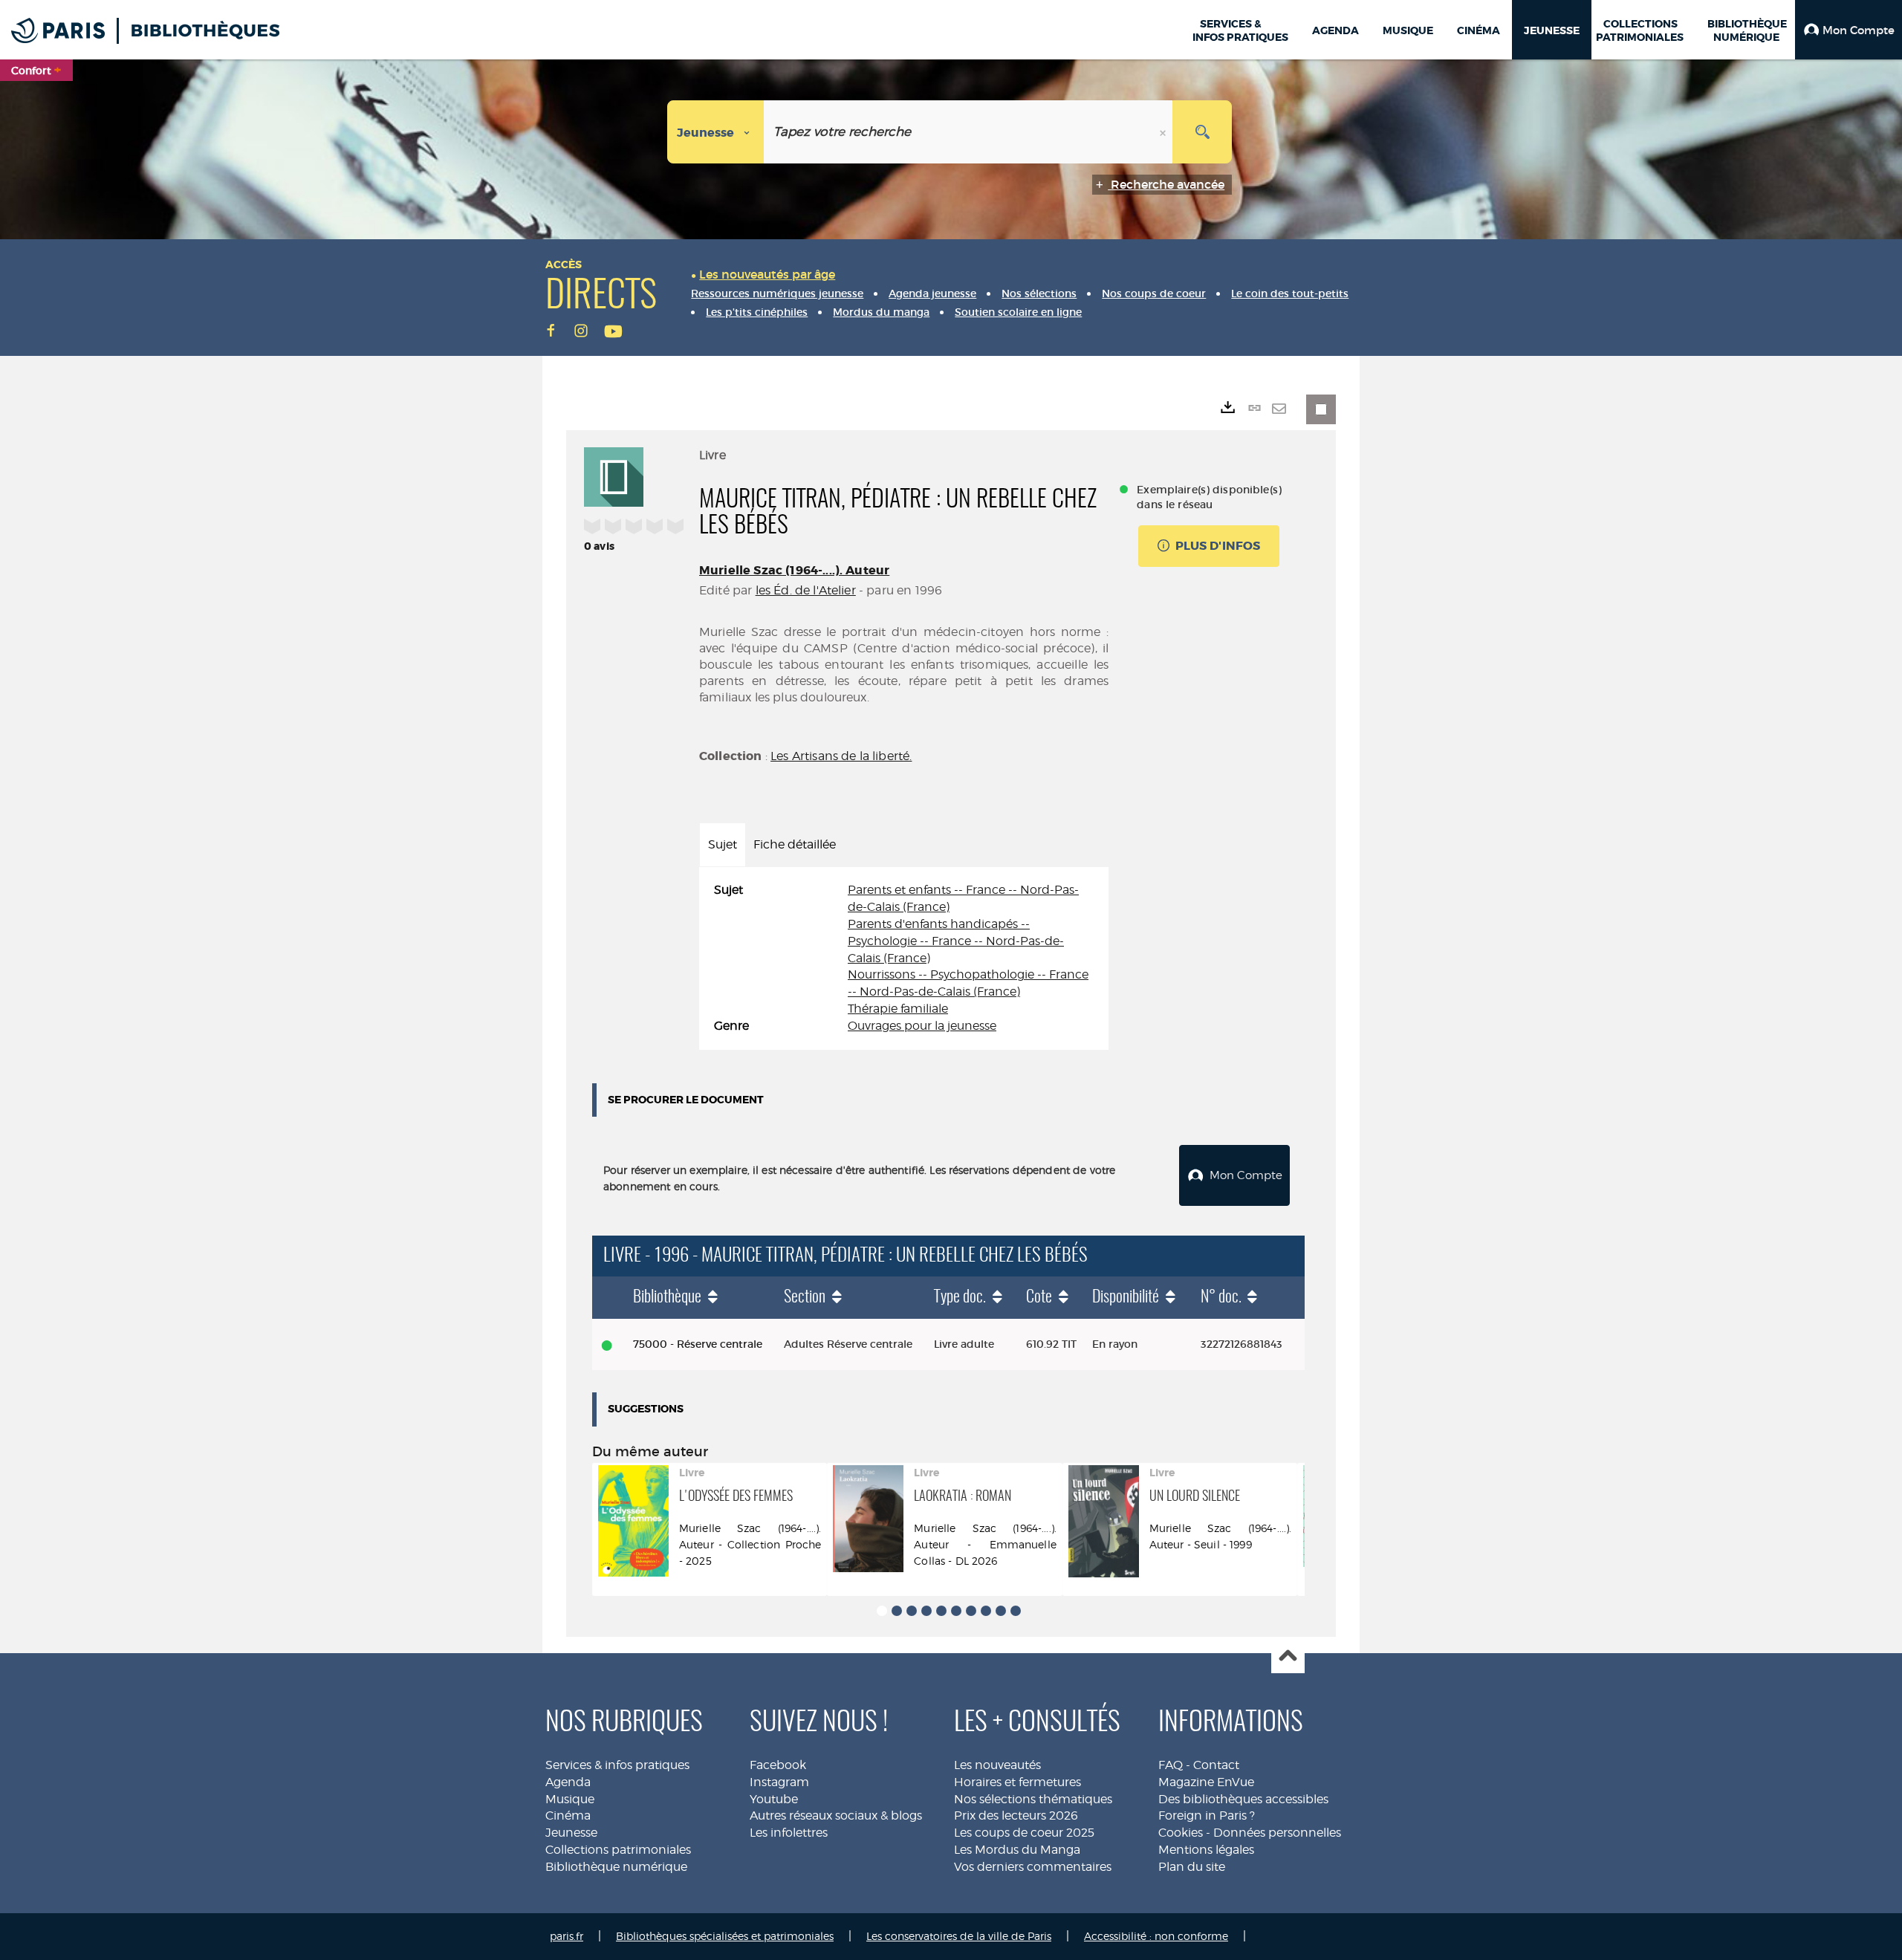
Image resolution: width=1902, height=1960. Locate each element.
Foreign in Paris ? (1207, 1815)
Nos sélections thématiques (1033, 1799)
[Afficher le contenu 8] (986, 1611)
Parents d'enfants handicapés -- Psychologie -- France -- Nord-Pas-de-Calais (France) (956, 941)
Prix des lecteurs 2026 (1016, 1815)
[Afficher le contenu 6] (956, 1611)
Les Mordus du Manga (1017, 1850)
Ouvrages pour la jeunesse (922, 1026)
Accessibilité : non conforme (1156, 1936)
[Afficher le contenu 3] (912, 1611)
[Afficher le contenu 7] (971, 1611)
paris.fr (567, 1936)
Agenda (568, 1782)
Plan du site (1192, 1867)
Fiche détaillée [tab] (795, 844)
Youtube (774, 1799)
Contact (1216, 1765)
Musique (570, 1799)
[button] (1849, 30)
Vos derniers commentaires (1033, 1867)
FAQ (1171, 1765)
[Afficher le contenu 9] (1001, 1611)
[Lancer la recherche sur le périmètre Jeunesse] (1202, 132)
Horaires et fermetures (1017, 1782)
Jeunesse (571, 1833)
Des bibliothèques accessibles (1243, 1799)
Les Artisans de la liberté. (841, 756)
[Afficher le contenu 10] (1016, 1611)
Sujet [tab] (723, 844)
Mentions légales (1206, 1850)
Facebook (778, 1765)
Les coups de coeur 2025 (1024, 1833)
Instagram (779, 1782)
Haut (1288, 1657)
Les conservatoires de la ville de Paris (959, 1936)
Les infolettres (789, 1833)
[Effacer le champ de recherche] (1164, 132)
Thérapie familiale (898, 1009)
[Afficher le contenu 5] (941, 1611)
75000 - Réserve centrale (698, 1344)
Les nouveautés (997, 1765)
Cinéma (568, 1815)
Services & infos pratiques (617, 1765)
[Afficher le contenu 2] (897, 1611)
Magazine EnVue (1206, 1782)
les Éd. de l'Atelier (806, 590)
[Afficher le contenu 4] (926, 1611)
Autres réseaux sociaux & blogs (836, 1815)
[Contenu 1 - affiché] (882, 1611)
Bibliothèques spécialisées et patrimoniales (725, 1936)
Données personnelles (1277, 1833)
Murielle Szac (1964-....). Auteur (794, 570)
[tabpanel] (904, 958)
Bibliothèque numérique (616, 1867)
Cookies (1181, 1833)
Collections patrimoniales (618, 1850)
